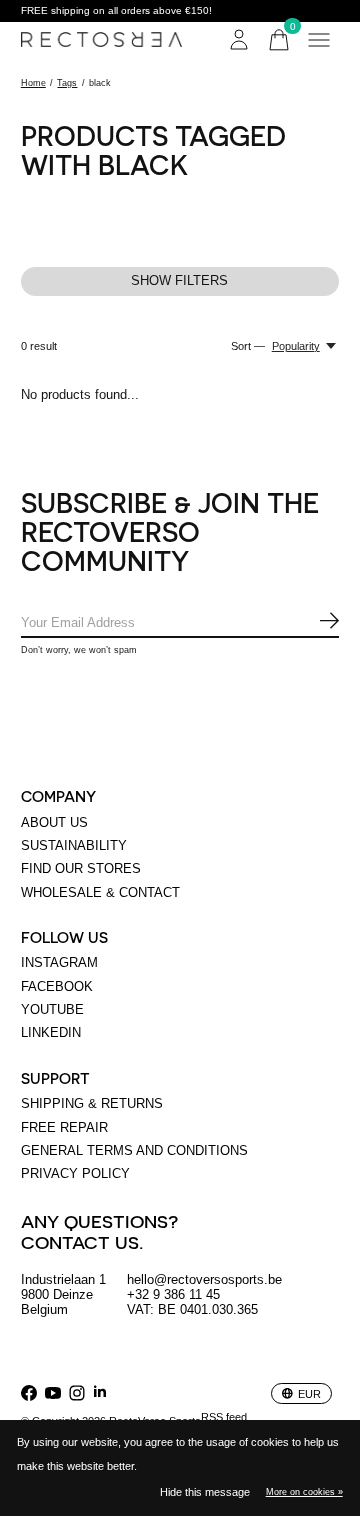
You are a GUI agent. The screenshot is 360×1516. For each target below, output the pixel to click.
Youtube (52, 1009)
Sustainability (74, 845)
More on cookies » (304, 1492)
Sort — (248, 346)
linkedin (51, 1032)
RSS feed (224, 1417)
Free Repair (64, 1127)
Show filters (179, 280)
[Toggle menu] (319, 40)
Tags (67, 83)
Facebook (57, 986)
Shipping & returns (92, 1103)
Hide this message (205, 1492)
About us (54, 822)
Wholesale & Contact (100, 892)
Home (33, 83)
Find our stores (81, 868)
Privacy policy (75, 1173)
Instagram (59, 962)
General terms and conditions (134, 1150)
